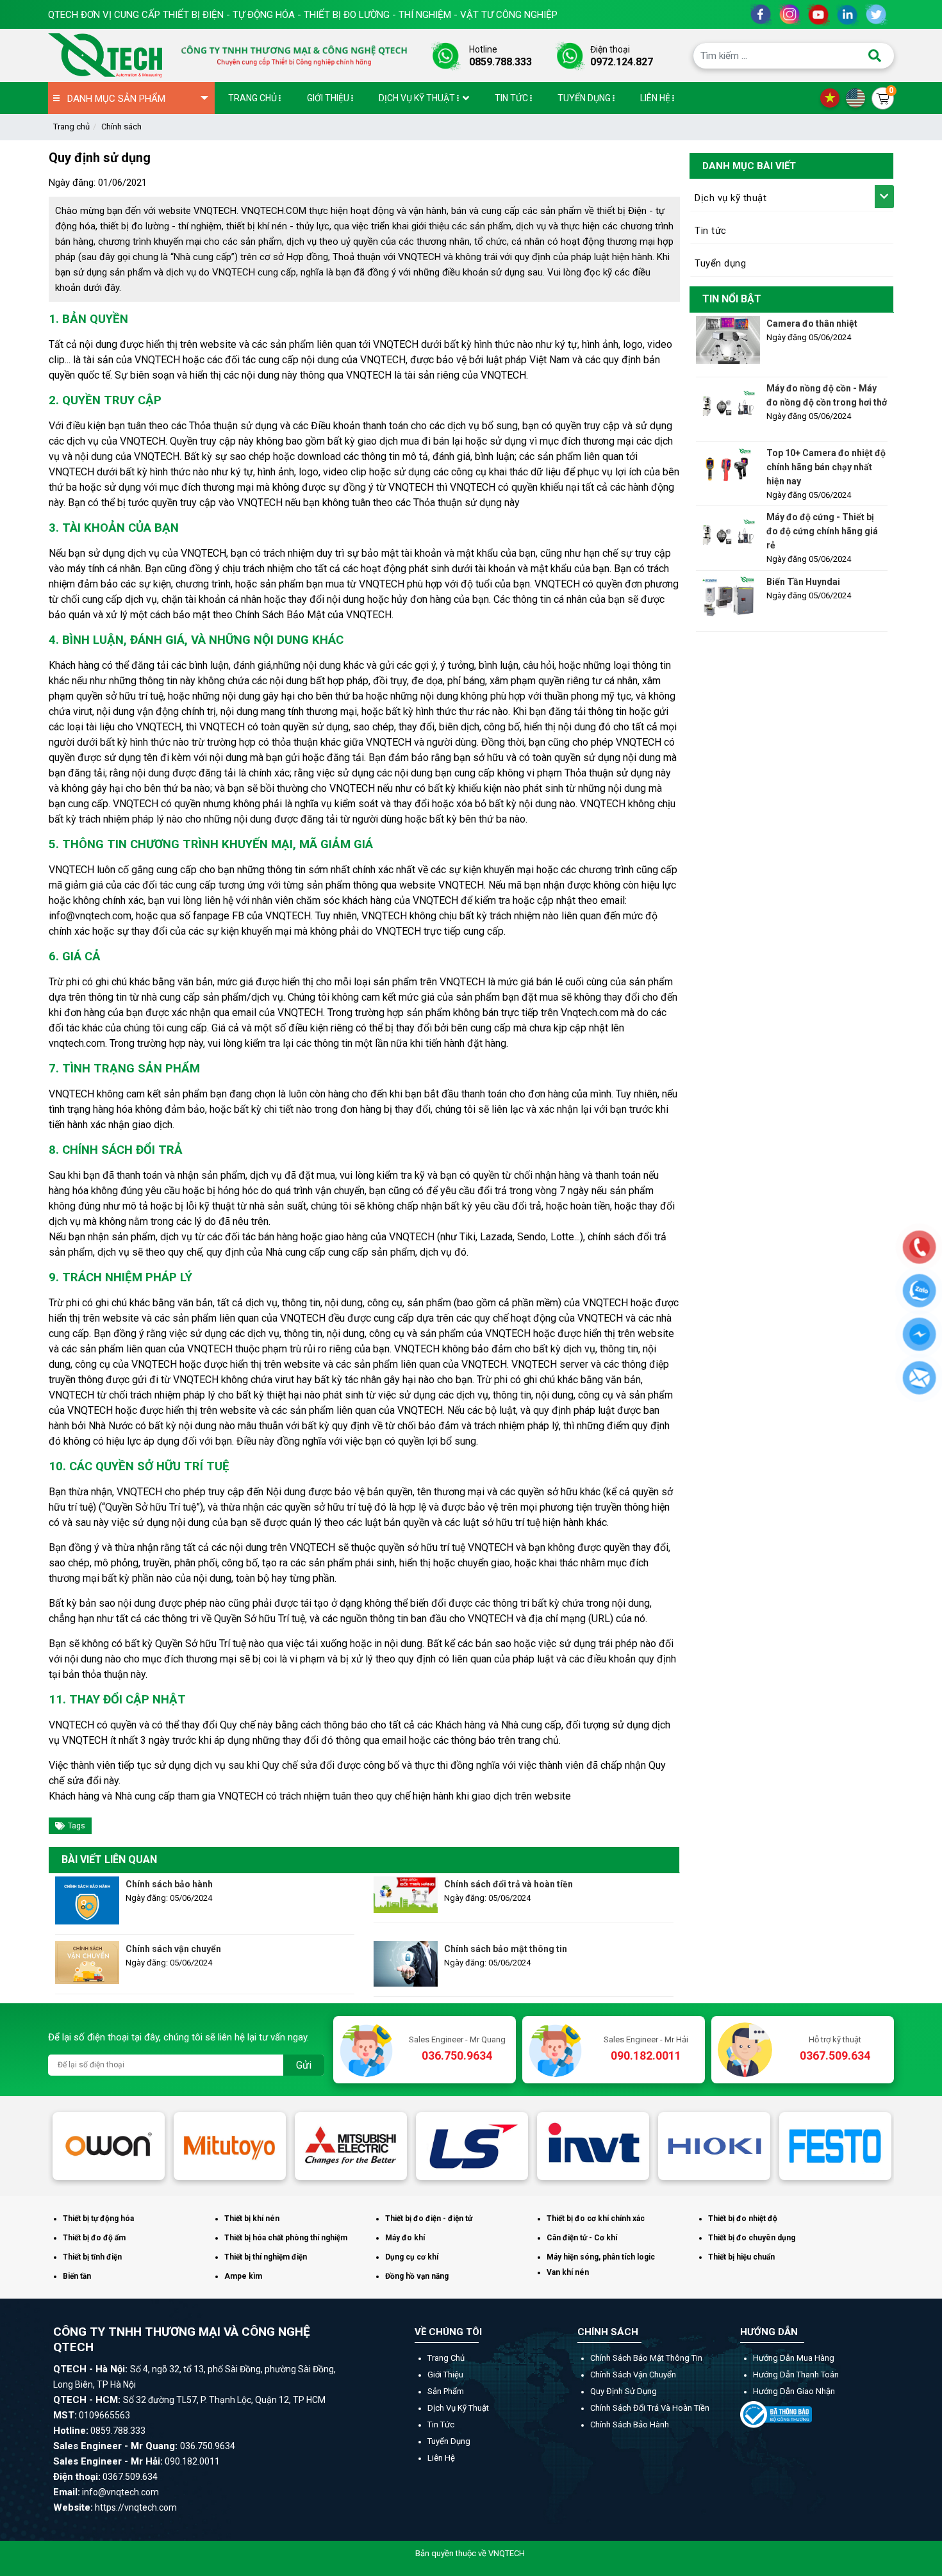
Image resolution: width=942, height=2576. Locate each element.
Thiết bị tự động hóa (98, 2219)
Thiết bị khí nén (252, 2219)
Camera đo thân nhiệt (812, 324)
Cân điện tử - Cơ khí (582, 2238)
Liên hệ (441, 2458)
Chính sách (121, 127)
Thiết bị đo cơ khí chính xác (596, 2219)
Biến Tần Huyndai (803, 582)
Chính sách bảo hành (169, 1884)
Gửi (304, 2065)
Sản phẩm (446, 2391)
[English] (859, 97)
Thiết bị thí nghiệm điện (266, 2257)
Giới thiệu (445, 2375)
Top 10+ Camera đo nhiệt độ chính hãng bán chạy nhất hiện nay (826, 467)
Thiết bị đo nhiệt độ (743, 2219)
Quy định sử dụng (624, 2391)
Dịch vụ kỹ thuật (731, 198)
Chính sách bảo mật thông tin (506, 1949)
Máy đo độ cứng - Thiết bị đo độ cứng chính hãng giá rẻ (822, 531)
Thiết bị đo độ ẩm (94, 2238)
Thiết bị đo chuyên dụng (752, 2238)
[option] (109, 2146)
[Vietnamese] (833, 97)
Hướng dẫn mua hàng (794, 2358)
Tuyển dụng (720, 263)
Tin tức (711, 231)
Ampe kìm (243, 2276)
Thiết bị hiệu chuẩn (741, 2257)
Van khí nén (568, 2272)
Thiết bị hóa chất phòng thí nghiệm (286, 2238)
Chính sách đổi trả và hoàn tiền (508, 1884)
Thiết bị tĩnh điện (92, 2257)
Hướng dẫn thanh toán (796, 2375)
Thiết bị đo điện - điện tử (429, 2219)
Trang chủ (71, 127)
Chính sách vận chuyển (173, 1949)
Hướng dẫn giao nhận (794, 2391)
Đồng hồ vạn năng (417, 2276)
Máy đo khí (405, 2238)
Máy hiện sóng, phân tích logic (601, 2257)
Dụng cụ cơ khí (412, 2257)
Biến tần (77, 2276)
